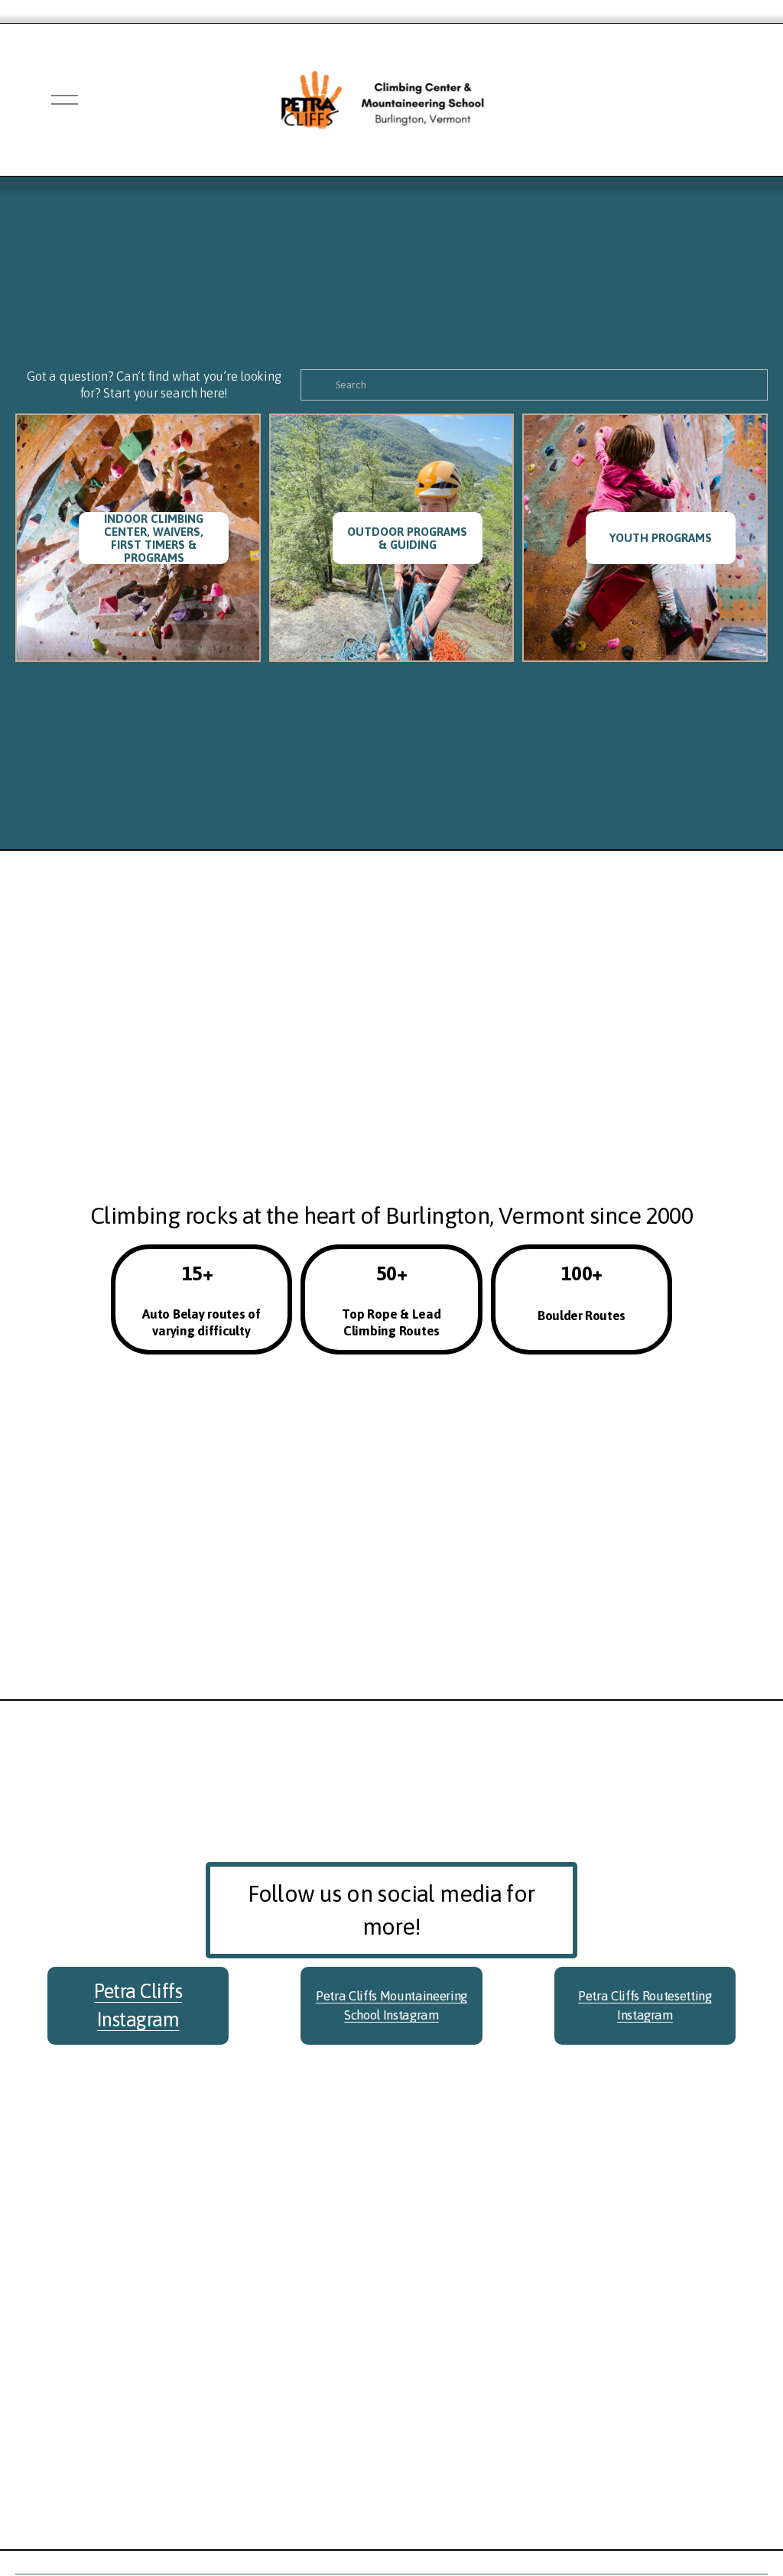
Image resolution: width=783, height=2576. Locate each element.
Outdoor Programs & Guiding (407, 538)
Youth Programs (661, 538)
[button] (553, 2196)
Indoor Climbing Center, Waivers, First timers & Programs (154, 538)
